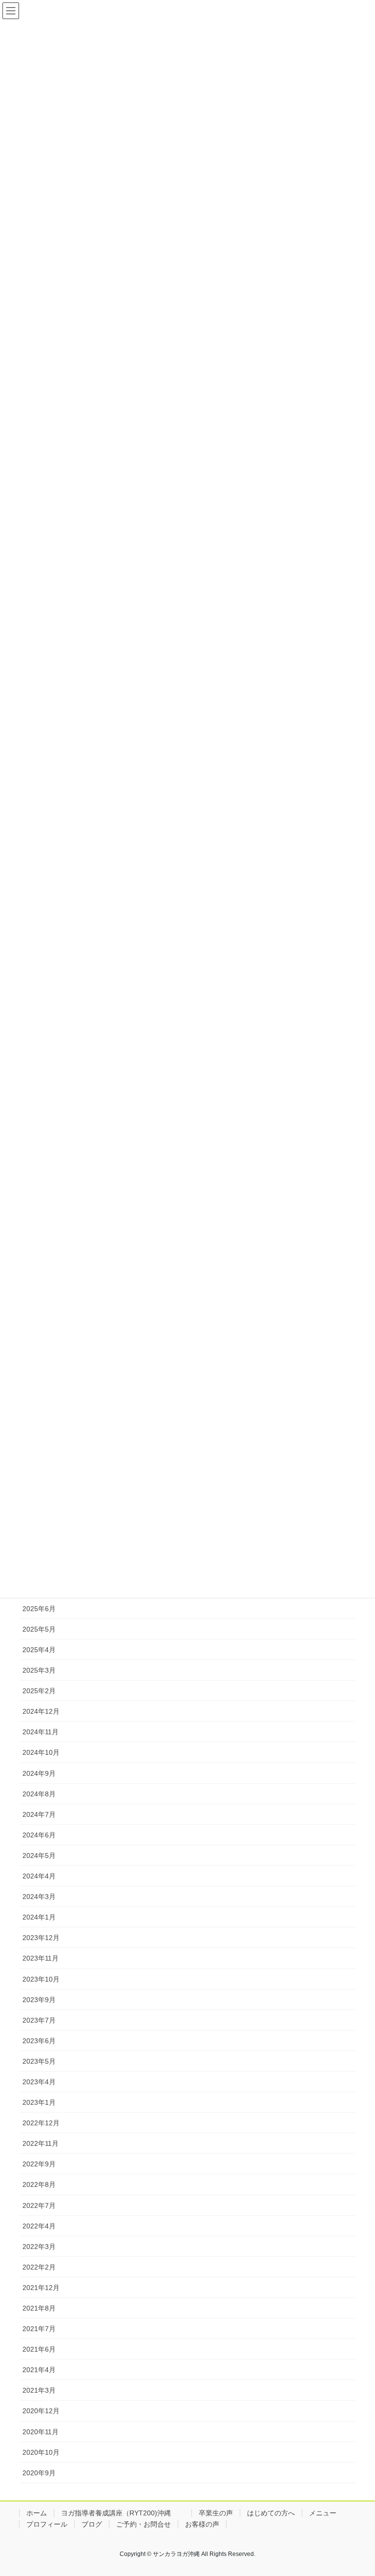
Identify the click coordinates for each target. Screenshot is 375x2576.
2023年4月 (39, 2082)
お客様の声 (202, 2524)
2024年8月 (39, 1794)
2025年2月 (39, 1691)
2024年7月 (39, 1814)
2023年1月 (39, 2102)
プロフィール (47, 2524)
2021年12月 (41, 2288)
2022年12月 (41, 2123)
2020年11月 (41, 2432)
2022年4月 (39, 2226)
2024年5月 (39, 1856)
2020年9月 (39, 2473)
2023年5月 (39, 2061)
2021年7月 (39, 2329)
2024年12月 (41, 1711)
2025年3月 (39, 1670)
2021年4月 (39, 2370)
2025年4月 (39, 1650)
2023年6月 (39, 2041)
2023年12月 (41, 1938)
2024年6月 (39, 1835)
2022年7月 (39, 2205)
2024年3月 (39, 1897)
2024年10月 (41, 1752)
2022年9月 (39, 2164)
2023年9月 (39, 2000)
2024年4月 (39, 1876)
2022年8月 (39, 2184)
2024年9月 (39, 1773)
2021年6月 (39, 2349)
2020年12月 (41, 2411)
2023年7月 (39, 2020)
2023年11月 (41, 1958)
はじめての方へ (271, 2513)
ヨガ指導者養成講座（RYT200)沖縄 (123, 2513)
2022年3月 (39, 2247)
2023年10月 (41, 1979)
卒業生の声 (216, 2513)
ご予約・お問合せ (144, 2524)
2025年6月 (39, 1609)
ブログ (92, 2524)
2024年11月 (41, 1732)
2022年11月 (41, 2143)
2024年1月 (39, 1917)
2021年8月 (39, 2308)
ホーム (37, 2513)
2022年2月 (39, 2267)
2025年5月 (39, 1629)
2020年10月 (41, 2452)
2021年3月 (39, 2390)
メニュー (323, 2513)
